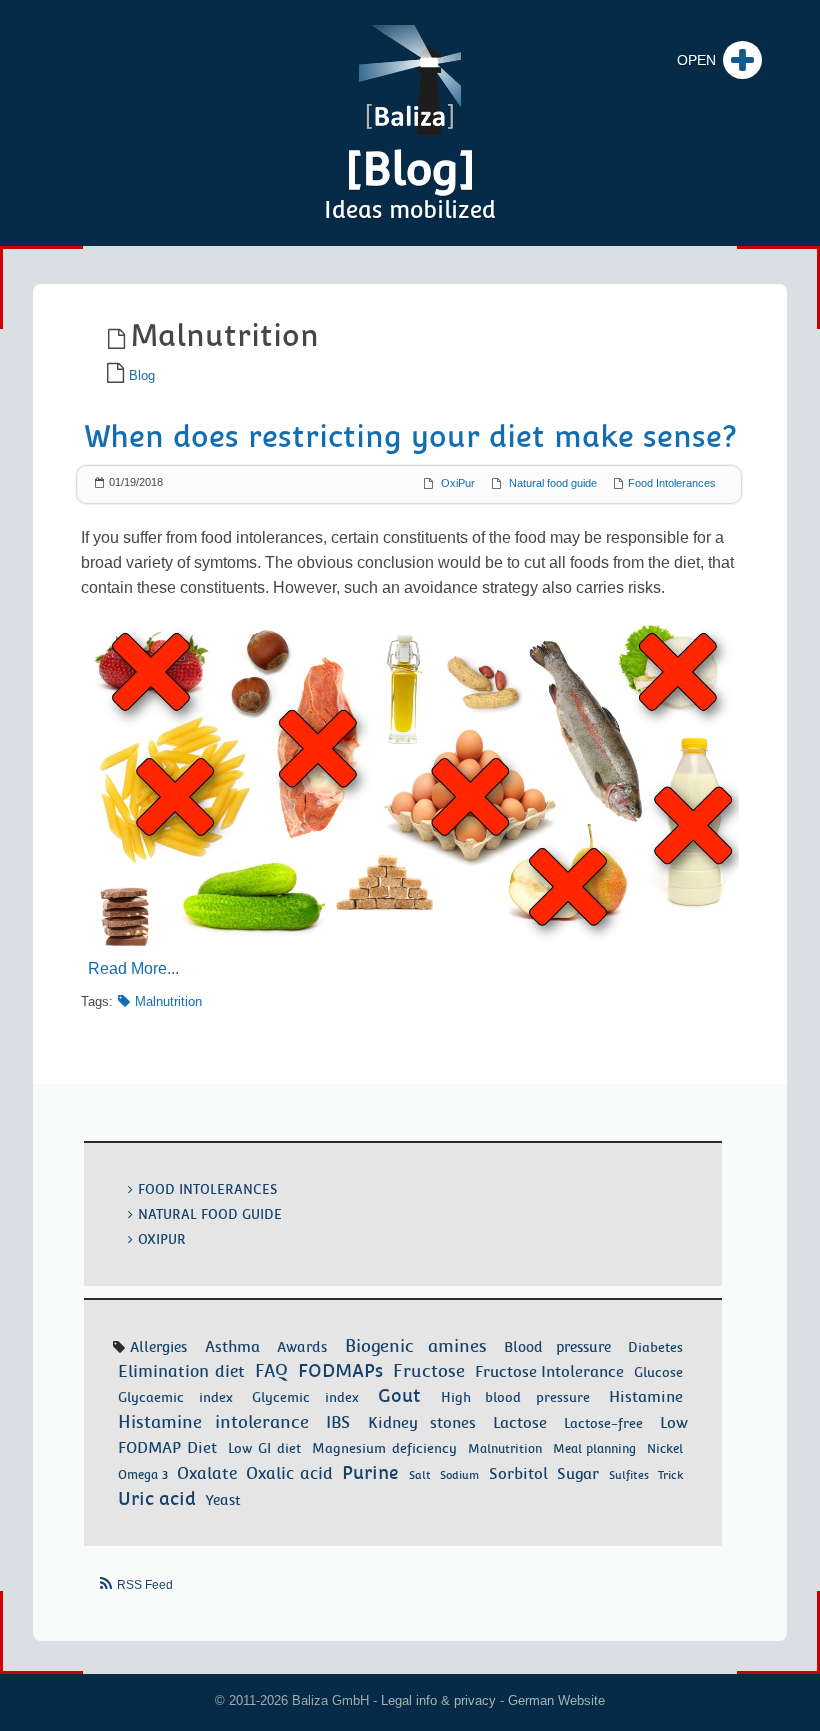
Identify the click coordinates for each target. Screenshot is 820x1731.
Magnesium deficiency (384, 1448)
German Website (556, 1700)
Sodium (459, 1475)
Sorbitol (518, 1474)
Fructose (429, 1371)
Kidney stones (422, 1423)
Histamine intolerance (213, 1422)
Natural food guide (553, 483)
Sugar (578, 1474)
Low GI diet (264, 1448)
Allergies (158, 1347)
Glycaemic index (175, 1397)
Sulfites (629, 1475)
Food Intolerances (672, 483)
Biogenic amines (416, 1346)
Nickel (665, 1449)
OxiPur (458, 483)
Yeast (223, 1500)
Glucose (658, 1372)
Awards (302, 1347)
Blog (142, 375)
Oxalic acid (289, 1473)
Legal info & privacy (438, 1700)
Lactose (520, 1423)
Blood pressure (557, 1347)
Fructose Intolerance (550, 1371)
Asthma (232, 1346)
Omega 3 (142, 1475)
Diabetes (655, 1347)
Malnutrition (168, 1001)
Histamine (646, 1396)
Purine (370, 1472)
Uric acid (157, 1498)
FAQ (271, 1371)
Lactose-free (603, 1423)
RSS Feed (145, 1585)
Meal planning (595, 1449)
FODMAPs (340, 1370)
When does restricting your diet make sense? (410, 436)
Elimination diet (181, 1371)
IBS (338, 1422)
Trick (670, 1475)
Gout (399, 1395)
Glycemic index (305, 1397)
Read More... (133, 968)
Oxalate (207, 1473)
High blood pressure (515, 1397)
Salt (420, 1475)
